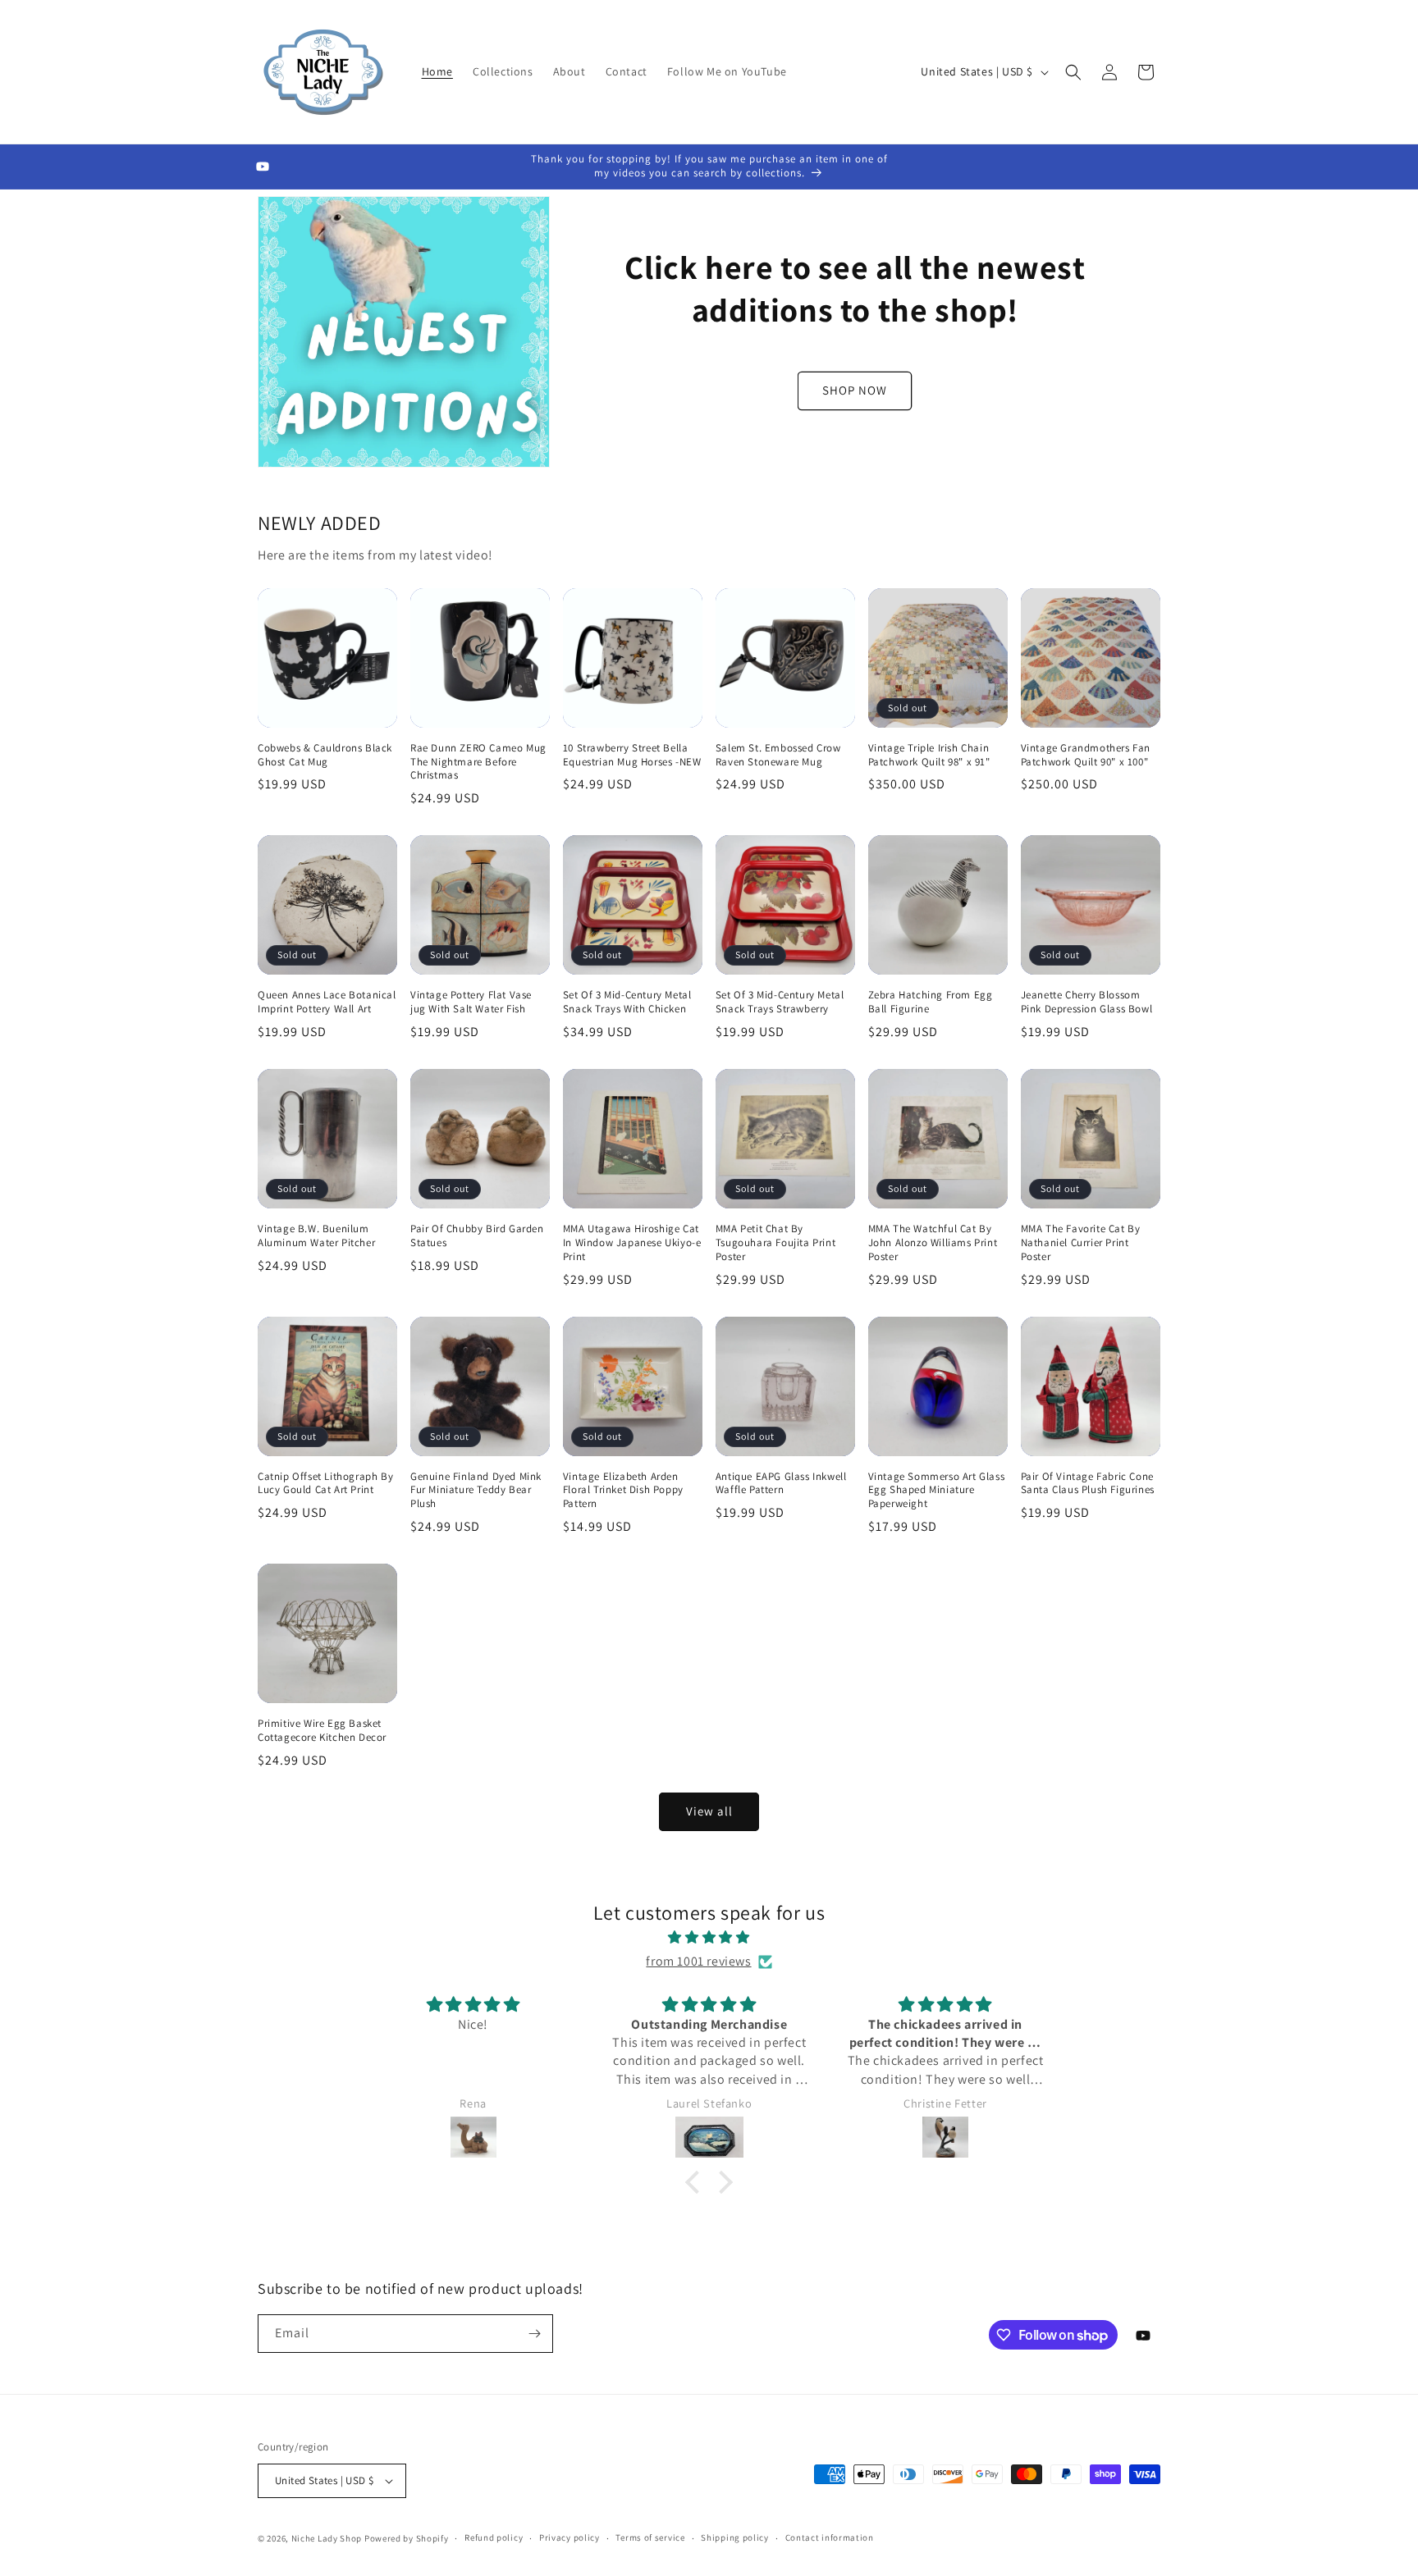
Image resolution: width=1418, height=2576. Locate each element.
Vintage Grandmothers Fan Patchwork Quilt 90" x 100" (1086, 755)
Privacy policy (569, 2537)
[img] (709, 1938)
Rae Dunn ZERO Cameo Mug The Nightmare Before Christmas (478, 762)
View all (709, 1811)
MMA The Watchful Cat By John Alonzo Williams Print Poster (933, 1243)
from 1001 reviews (698, 1961)
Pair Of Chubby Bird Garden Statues (477, 1236)
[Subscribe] (534, 2334)
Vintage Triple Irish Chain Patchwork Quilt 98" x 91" (929, 755)
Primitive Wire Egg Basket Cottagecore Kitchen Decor (322, 1731)
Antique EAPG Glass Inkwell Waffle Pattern (781, 1484)
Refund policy (494, 2537)
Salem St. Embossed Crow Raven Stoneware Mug (778, 755)
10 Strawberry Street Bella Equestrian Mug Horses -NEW (632, 755)
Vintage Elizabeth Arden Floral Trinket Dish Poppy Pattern (623, 1491)
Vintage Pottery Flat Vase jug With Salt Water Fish (471, 1002)
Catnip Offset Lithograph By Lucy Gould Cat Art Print (325, 1484)
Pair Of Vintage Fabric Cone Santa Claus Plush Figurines (1088, 1484)
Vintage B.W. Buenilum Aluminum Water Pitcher (316, 1236)
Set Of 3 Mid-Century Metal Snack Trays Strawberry (780, 1002)
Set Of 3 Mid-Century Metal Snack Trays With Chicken (627, 1002)
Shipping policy (735, 2537)
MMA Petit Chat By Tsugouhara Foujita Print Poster (775, 1243)
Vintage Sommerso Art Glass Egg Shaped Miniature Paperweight (937, 1491)
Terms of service (650, 2537)
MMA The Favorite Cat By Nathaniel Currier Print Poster (1081, 1243)
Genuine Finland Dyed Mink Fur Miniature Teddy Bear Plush (476, 1491)
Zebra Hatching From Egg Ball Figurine (931, 1002)
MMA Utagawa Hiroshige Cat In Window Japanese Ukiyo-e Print (632, 1243)
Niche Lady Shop (327, 2538)
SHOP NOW (855, 390)
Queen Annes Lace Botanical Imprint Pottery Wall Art (327, 1002)
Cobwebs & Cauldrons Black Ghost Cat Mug (325, 755)
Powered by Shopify (407, 2538)
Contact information (830, 2537)
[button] (1073, 72)
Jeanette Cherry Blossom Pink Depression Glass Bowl (1087, 1002)
